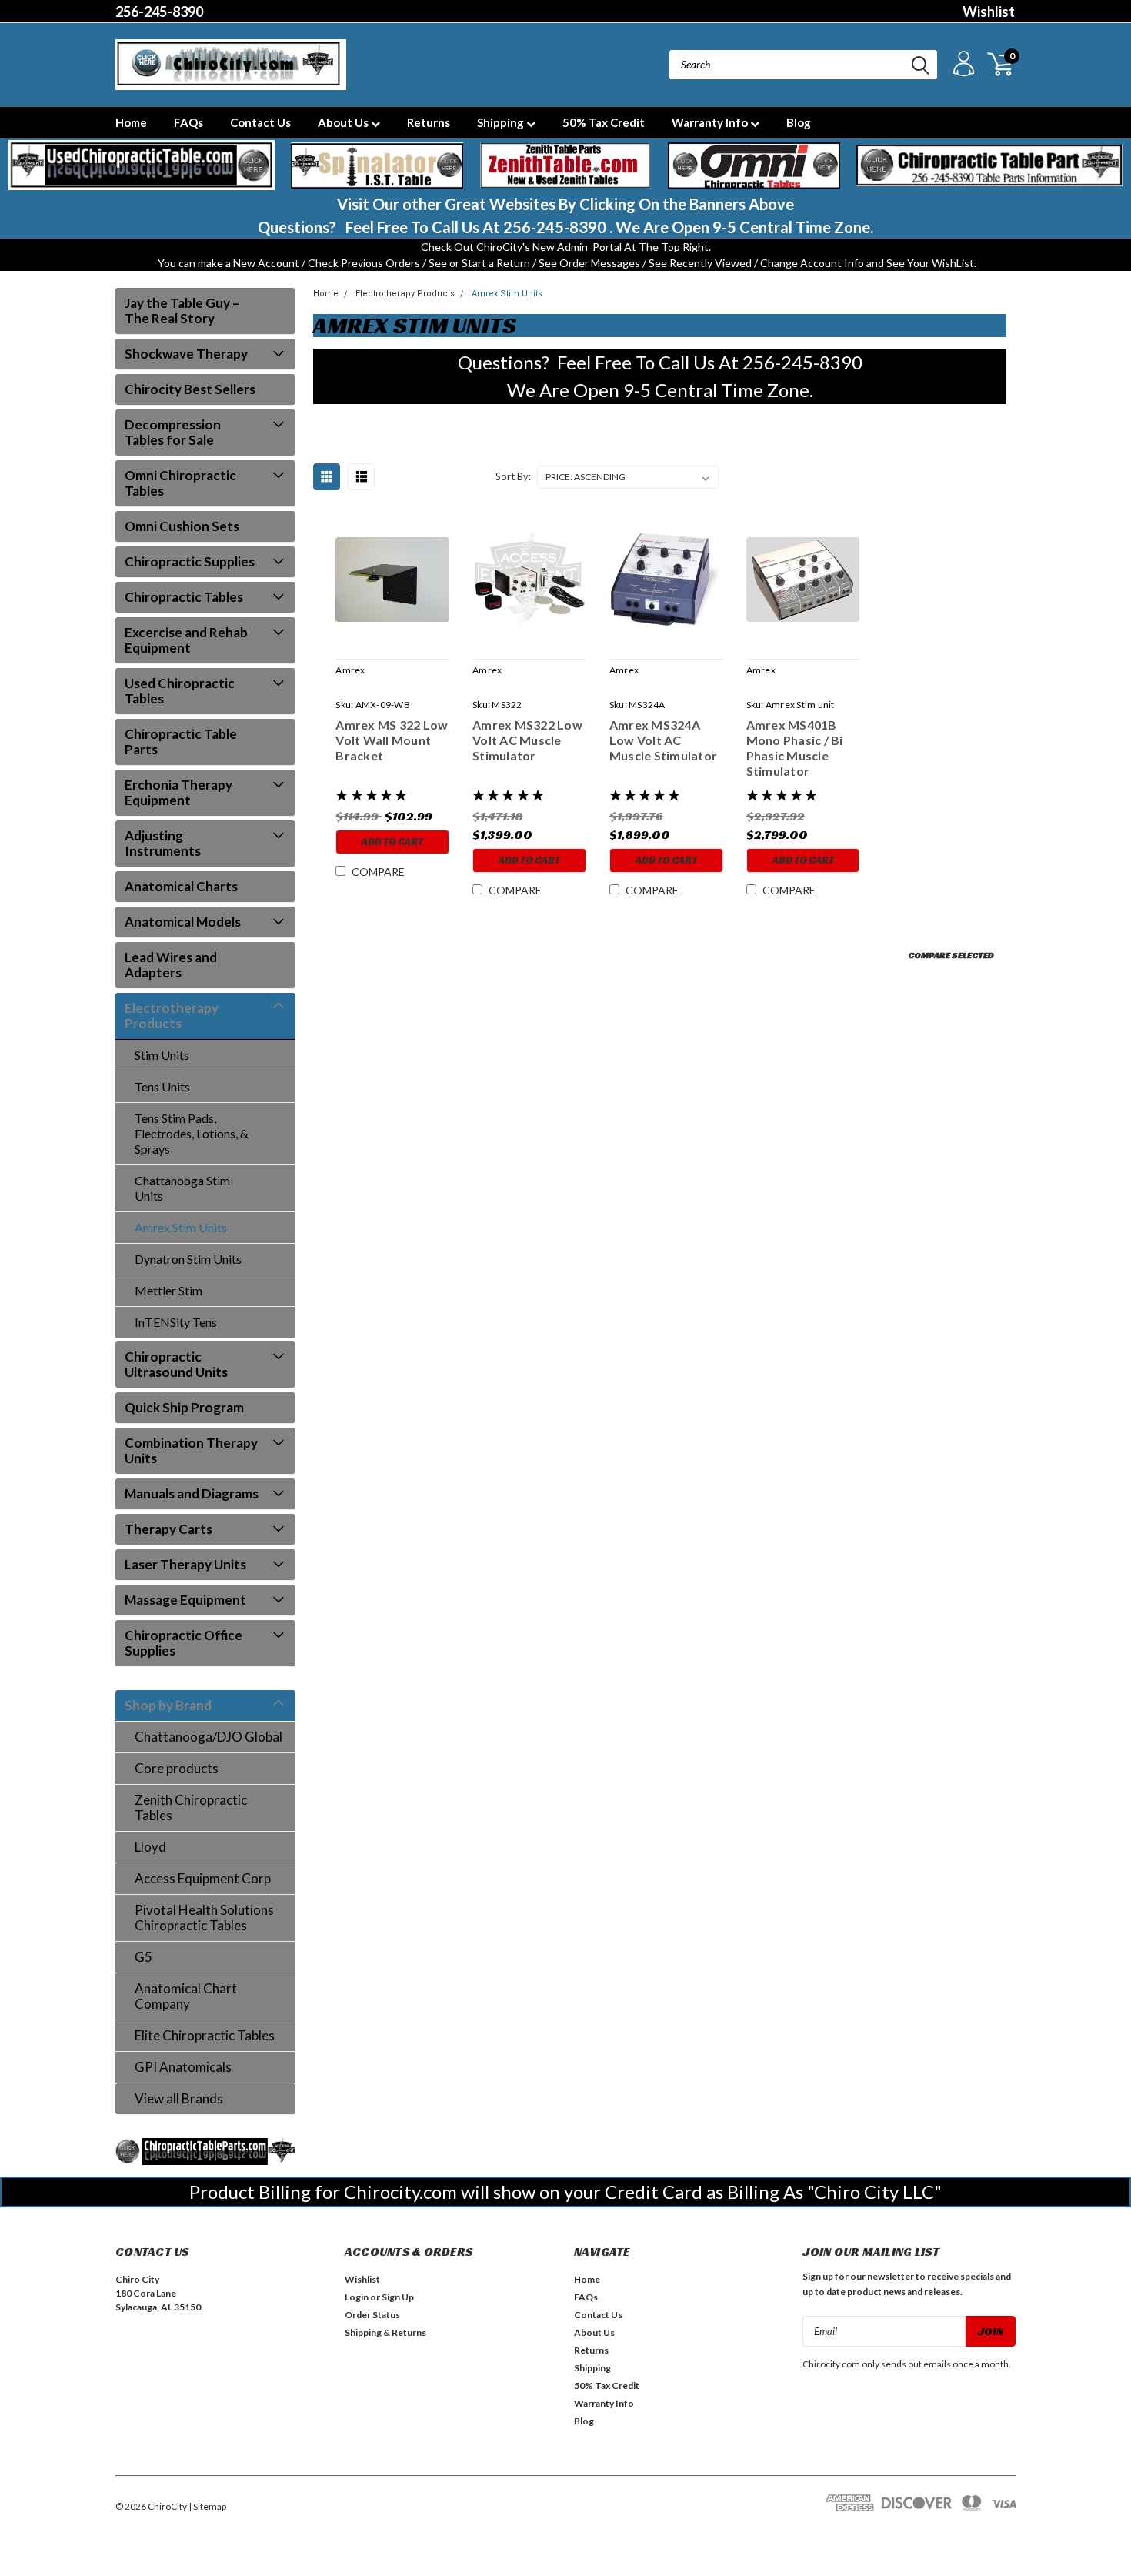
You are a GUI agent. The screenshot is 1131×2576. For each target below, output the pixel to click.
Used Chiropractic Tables (180, 691)
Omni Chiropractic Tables (180, 483)
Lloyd (150, 1847)
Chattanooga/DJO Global (209, 1737)
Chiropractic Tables (184, 597)
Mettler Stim (168, 1290)
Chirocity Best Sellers (190, 389)
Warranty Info (711, 122)
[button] (142, 165)
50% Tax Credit (604, 122)
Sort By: (513, 476)
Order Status (372, 2315)
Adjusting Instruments (163, 843)
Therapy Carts (168, 1529)
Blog (799, 122)
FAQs (188, 122)
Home (131, 122)
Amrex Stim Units (181, 1227)
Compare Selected (951, 955)
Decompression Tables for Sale (173, 432)
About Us (344, 122)
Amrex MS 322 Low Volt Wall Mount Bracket (392, 740)
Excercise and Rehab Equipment (186, 640)
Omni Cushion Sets (182, 526)
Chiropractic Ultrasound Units (176, 1364)
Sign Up (398, 2297)
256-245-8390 (159, 12)
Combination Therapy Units (191, 1450)
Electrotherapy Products (172, 1016)
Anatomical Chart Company (186, 1996)
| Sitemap (207, 2506)
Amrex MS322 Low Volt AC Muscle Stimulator (527, 740)
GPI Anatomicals (183, 2067)
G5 (143, 1957)
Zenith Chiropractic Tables (191, 1808)
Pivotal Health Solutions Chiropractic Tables (204, 1918)
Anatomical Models (183, 922)
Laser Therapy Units (185, 1564)
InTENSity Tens (176, 1322)
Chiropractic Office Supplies (183, 1643)
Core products (177, 1768)
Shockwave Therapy (186, 354)
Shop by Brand (168, 1705)
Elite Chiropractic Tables (205, 2035)
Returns (429, 122)
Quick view (392, 580)
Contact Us (260, 122)
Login (357, 2297)
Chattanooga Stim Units (182, 1188)
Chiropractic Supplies (190, 561)
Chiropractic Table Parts (181, 742)
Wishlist (989, 12)
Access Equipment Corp (203, 1878)
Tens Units (162, 1086)
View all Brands (179, 2098)
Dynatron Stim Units (188, 1259)
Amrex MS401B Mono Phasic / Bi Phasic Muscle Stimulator (795, 748)
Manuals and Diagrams (192, 1493)
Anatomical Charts (181, 886)
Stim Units (162, 1055)
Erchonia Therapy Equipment (178, 792)
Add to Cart (392, 842)
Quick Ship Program (184, 1407)
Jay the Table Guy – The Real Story (182, 311)
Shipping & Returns (385, 2332)
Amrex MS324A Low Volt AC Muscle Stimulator (663, 740)
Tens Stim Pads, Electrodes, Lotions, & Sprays (192, 1133)
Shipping (502, 122)
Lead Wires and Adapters (171, 965)
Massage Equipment (185, 1600)
